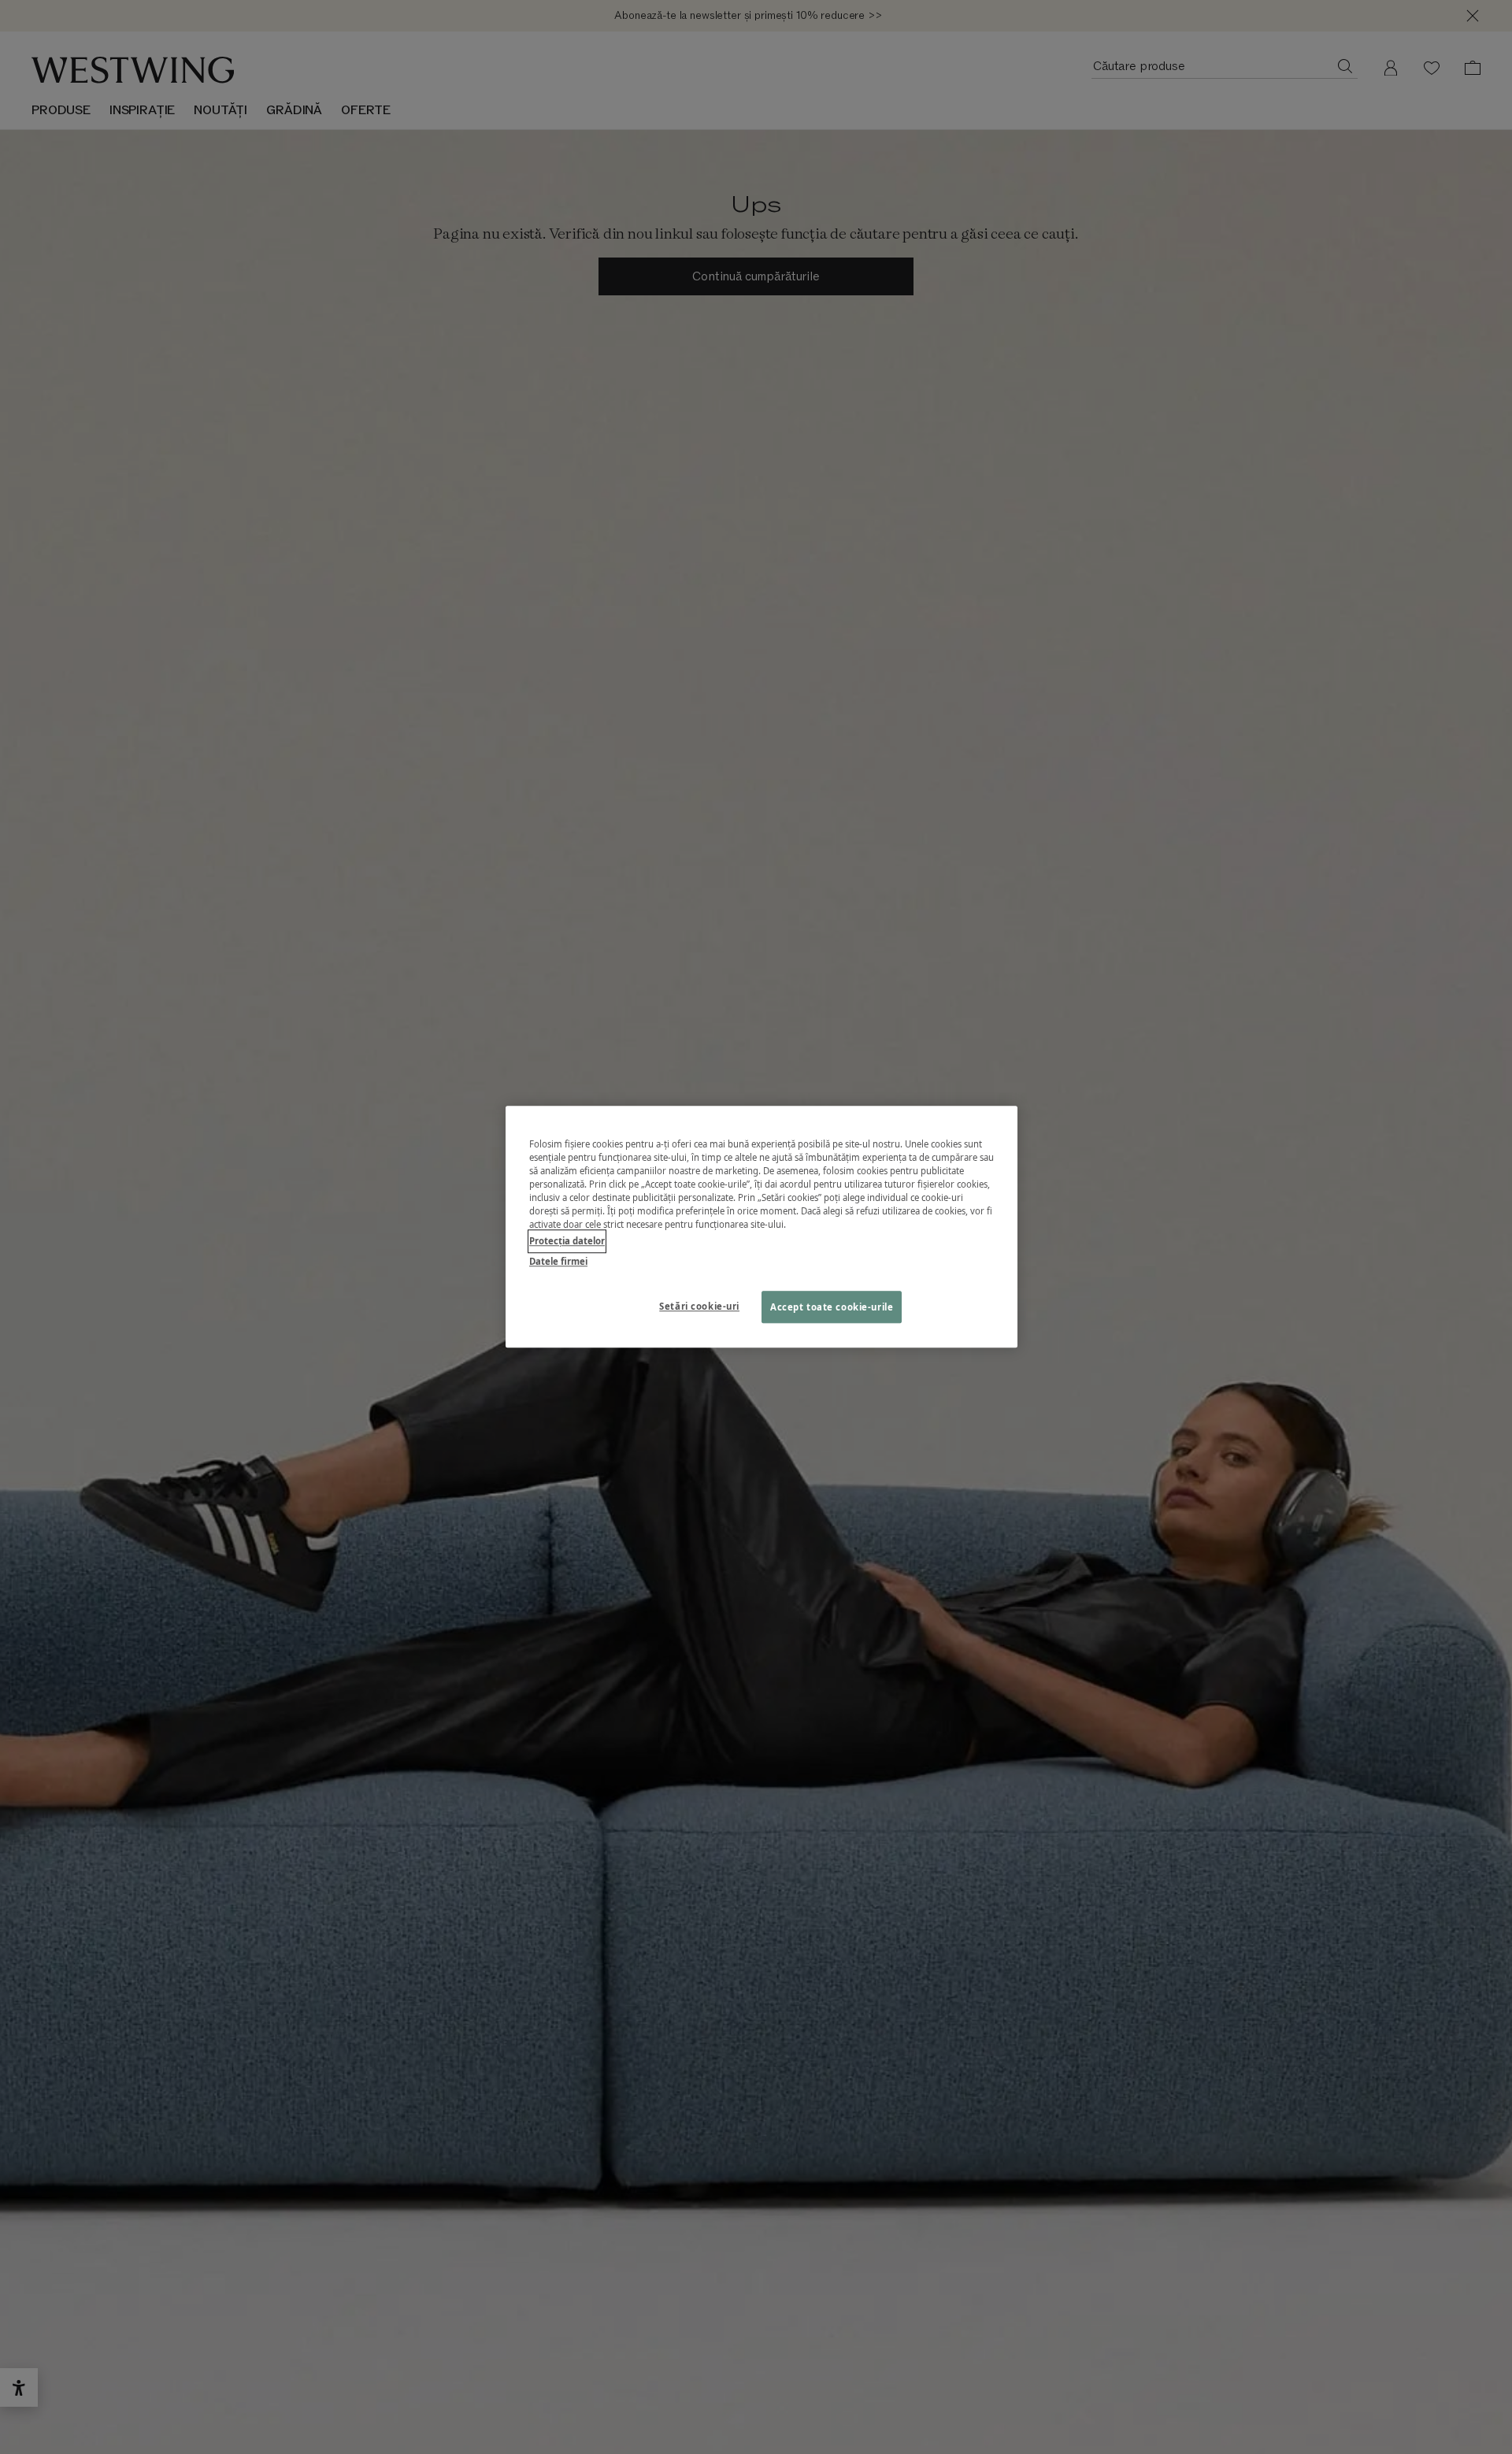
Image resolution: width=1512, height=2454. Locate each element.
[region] (762, 1227)
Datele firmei (558, 1261)
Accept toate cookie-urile (832, 1307)
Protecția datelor (567, 1242)
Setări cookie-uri (699, 1306)
